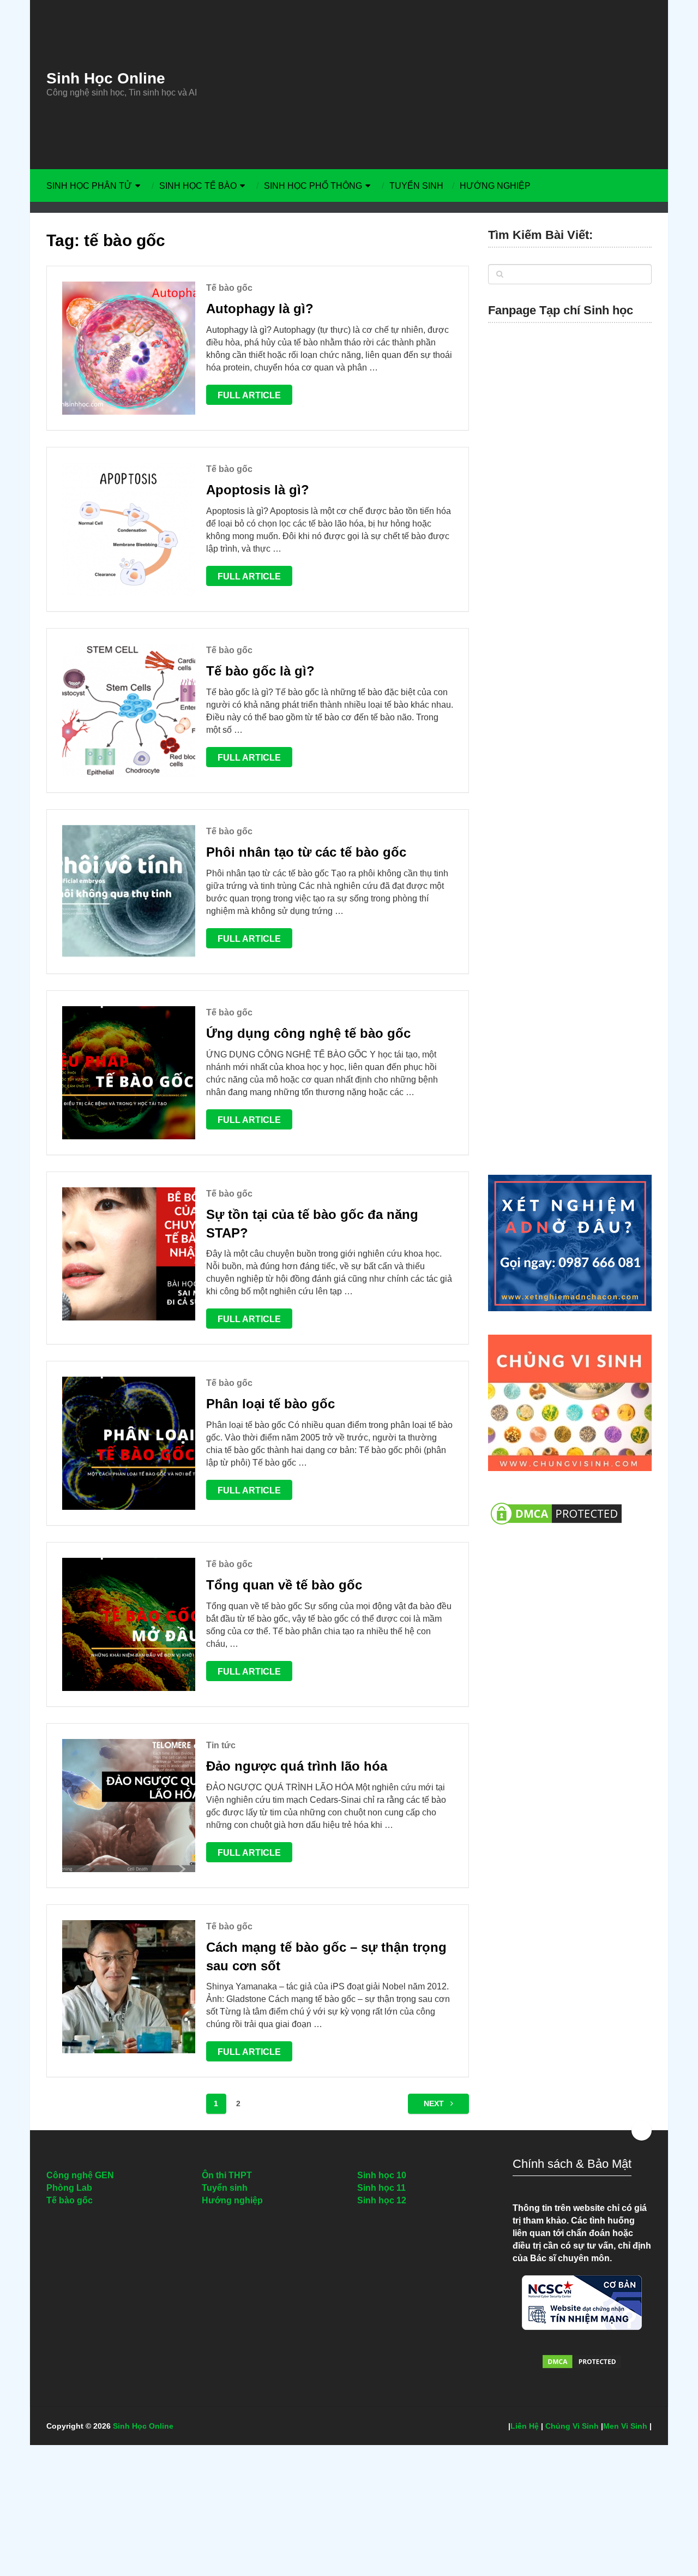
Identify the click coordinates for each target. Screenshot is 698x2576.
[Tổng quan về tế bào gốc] (129, 1624)
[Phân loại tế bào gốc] (129, 1443)
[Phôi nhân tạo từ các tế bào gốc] (129, 892)
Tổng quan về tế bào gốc (284, 1585)
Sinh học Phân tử (89, 186)
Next (435, 2103)
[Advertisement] (450, 85)
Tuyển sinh (416, 186)
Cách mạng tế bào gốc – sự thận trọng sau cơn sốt (326, 1956)
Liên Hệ (525, 2426)
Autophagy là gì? (260, 309)
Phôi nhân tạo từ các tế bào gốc (306, 852)
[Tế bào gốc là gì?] (129, 710)
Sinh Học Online (106, 79)
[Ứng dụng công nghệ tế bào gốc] (129, 1073)
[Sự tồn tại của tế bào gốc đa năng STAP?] (129, 1254)
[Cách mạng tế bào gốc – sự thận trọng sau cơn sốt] (129, 1987)
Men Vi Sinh (625, 2426)
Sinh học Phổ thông (313, 186)
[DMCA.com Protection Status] (556, 1530)
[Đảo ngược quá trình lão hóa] (129, 1806)
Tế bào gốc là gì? (260, 671)
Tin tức (221, 1745)
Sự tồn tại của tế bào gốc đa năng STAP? (312, 1224)
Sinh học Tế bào (198, 186)
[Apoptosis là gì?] (129, 529)
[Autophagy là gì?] (129, 348)
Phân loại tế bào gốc (270, 1404)
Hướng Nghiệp (495, 186)
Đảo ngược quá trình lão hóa (297, 1766)
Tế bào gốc (229, 288)
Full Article (249, 395)
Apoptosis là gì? (258, 490)
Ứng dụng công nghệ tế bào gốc (308, 1033)
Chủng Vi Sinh (572, 2426)
